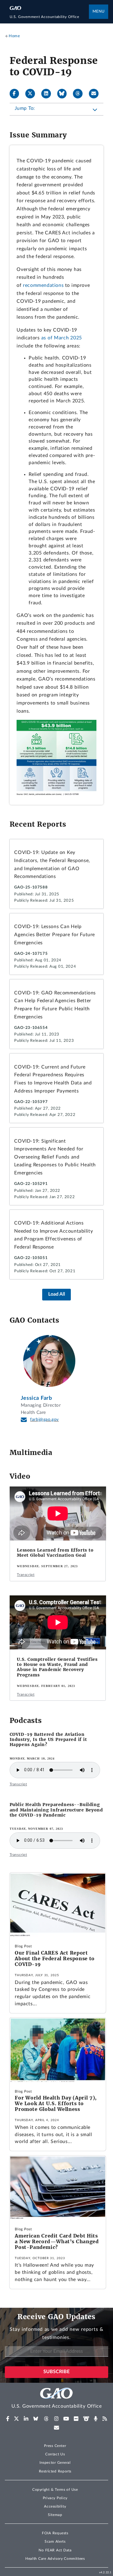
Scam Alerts (55, 2541)
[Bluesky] (64, 94)
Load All (57, 1294)
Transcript (26, 1575)
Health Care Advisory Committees (55, 2559)
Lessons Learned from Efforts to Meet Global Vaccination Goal (55, 1553)
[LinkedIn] (49, 94)
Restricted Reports (55, 2471)
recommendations (43, 285)
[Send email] (96, 94)
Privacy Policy (55, 2498)
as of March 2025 (62, 338)
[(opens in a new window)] (8, 2419)
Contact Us (55, 2454)
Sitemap (55, 2515)
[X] (33, 94)
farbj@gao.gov (44, 1420)
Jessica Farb (36, 1398)
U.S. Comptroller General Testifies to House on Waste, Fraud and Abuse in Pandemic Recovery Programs (57, 1667)
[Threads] (80, 94)
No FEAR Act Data (55, 2550)
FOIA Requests (55, 2533)
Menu (99, 12)
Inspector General (55, 2463)
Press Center (55, 2446)
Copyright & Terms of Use (55, 2490)
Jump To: (25, 108)
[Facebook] (17, 94)
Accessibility (55, 2506)
